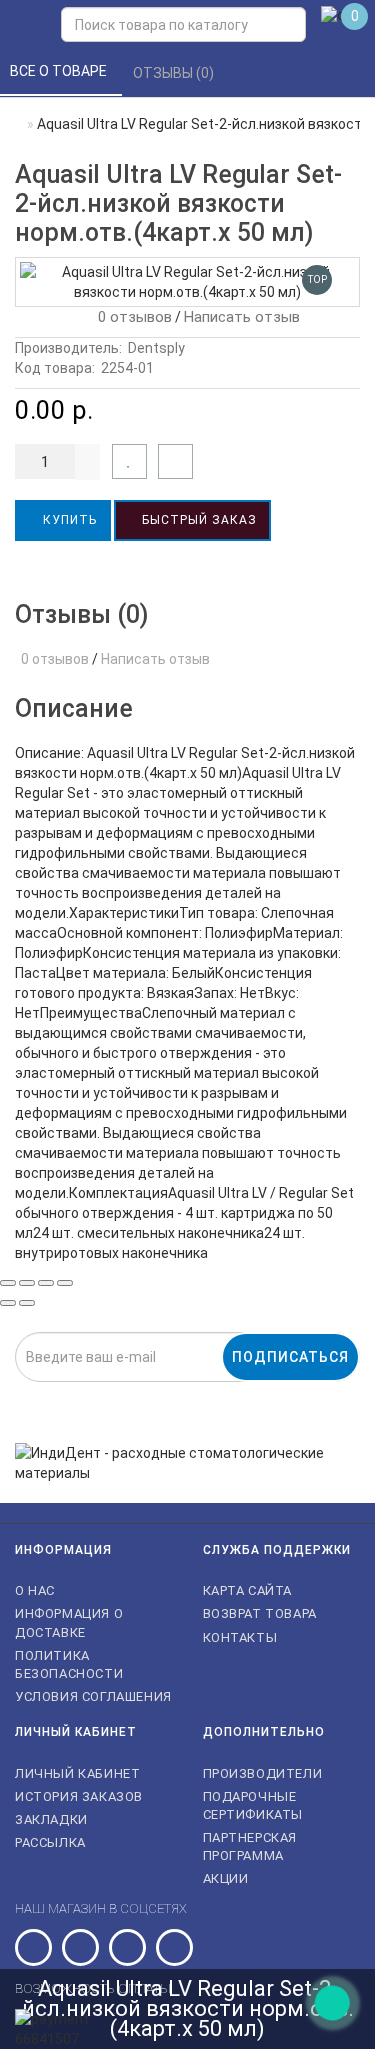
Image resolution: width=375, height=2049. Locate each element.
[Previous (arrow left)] (8, 1303)
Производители (263, 1773)
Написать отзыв (242, 317)
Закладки (51, 1819)
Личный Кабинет (77, 1773)
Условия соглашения (93, 1696)
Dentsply (156, 348)
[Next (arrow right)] (27, 1303)
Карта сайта (248, 1590)
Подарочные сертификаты (253, 1805)
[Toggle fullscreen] (46, 1283)
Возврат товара (260, 1613)
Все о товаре (60, 71)
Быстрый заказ (197, 520)
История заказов (79, 1796)
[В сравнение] (175, 461)
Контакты (240, 1637)
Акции (226, 1878)
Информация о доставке (69, 1622)
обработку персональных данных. (286, 1394)
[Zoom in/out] (65, 1283)
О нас (35, 1590)
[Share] (27, 1283)
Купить (68, 520)
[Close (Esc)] (8, 1283)
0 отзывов (131, 317)
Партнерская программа (250, 1846)
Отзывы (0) (175, 73)
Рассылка (50, 1842)
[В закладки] (129, 461)
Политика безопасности (69, 1664)
